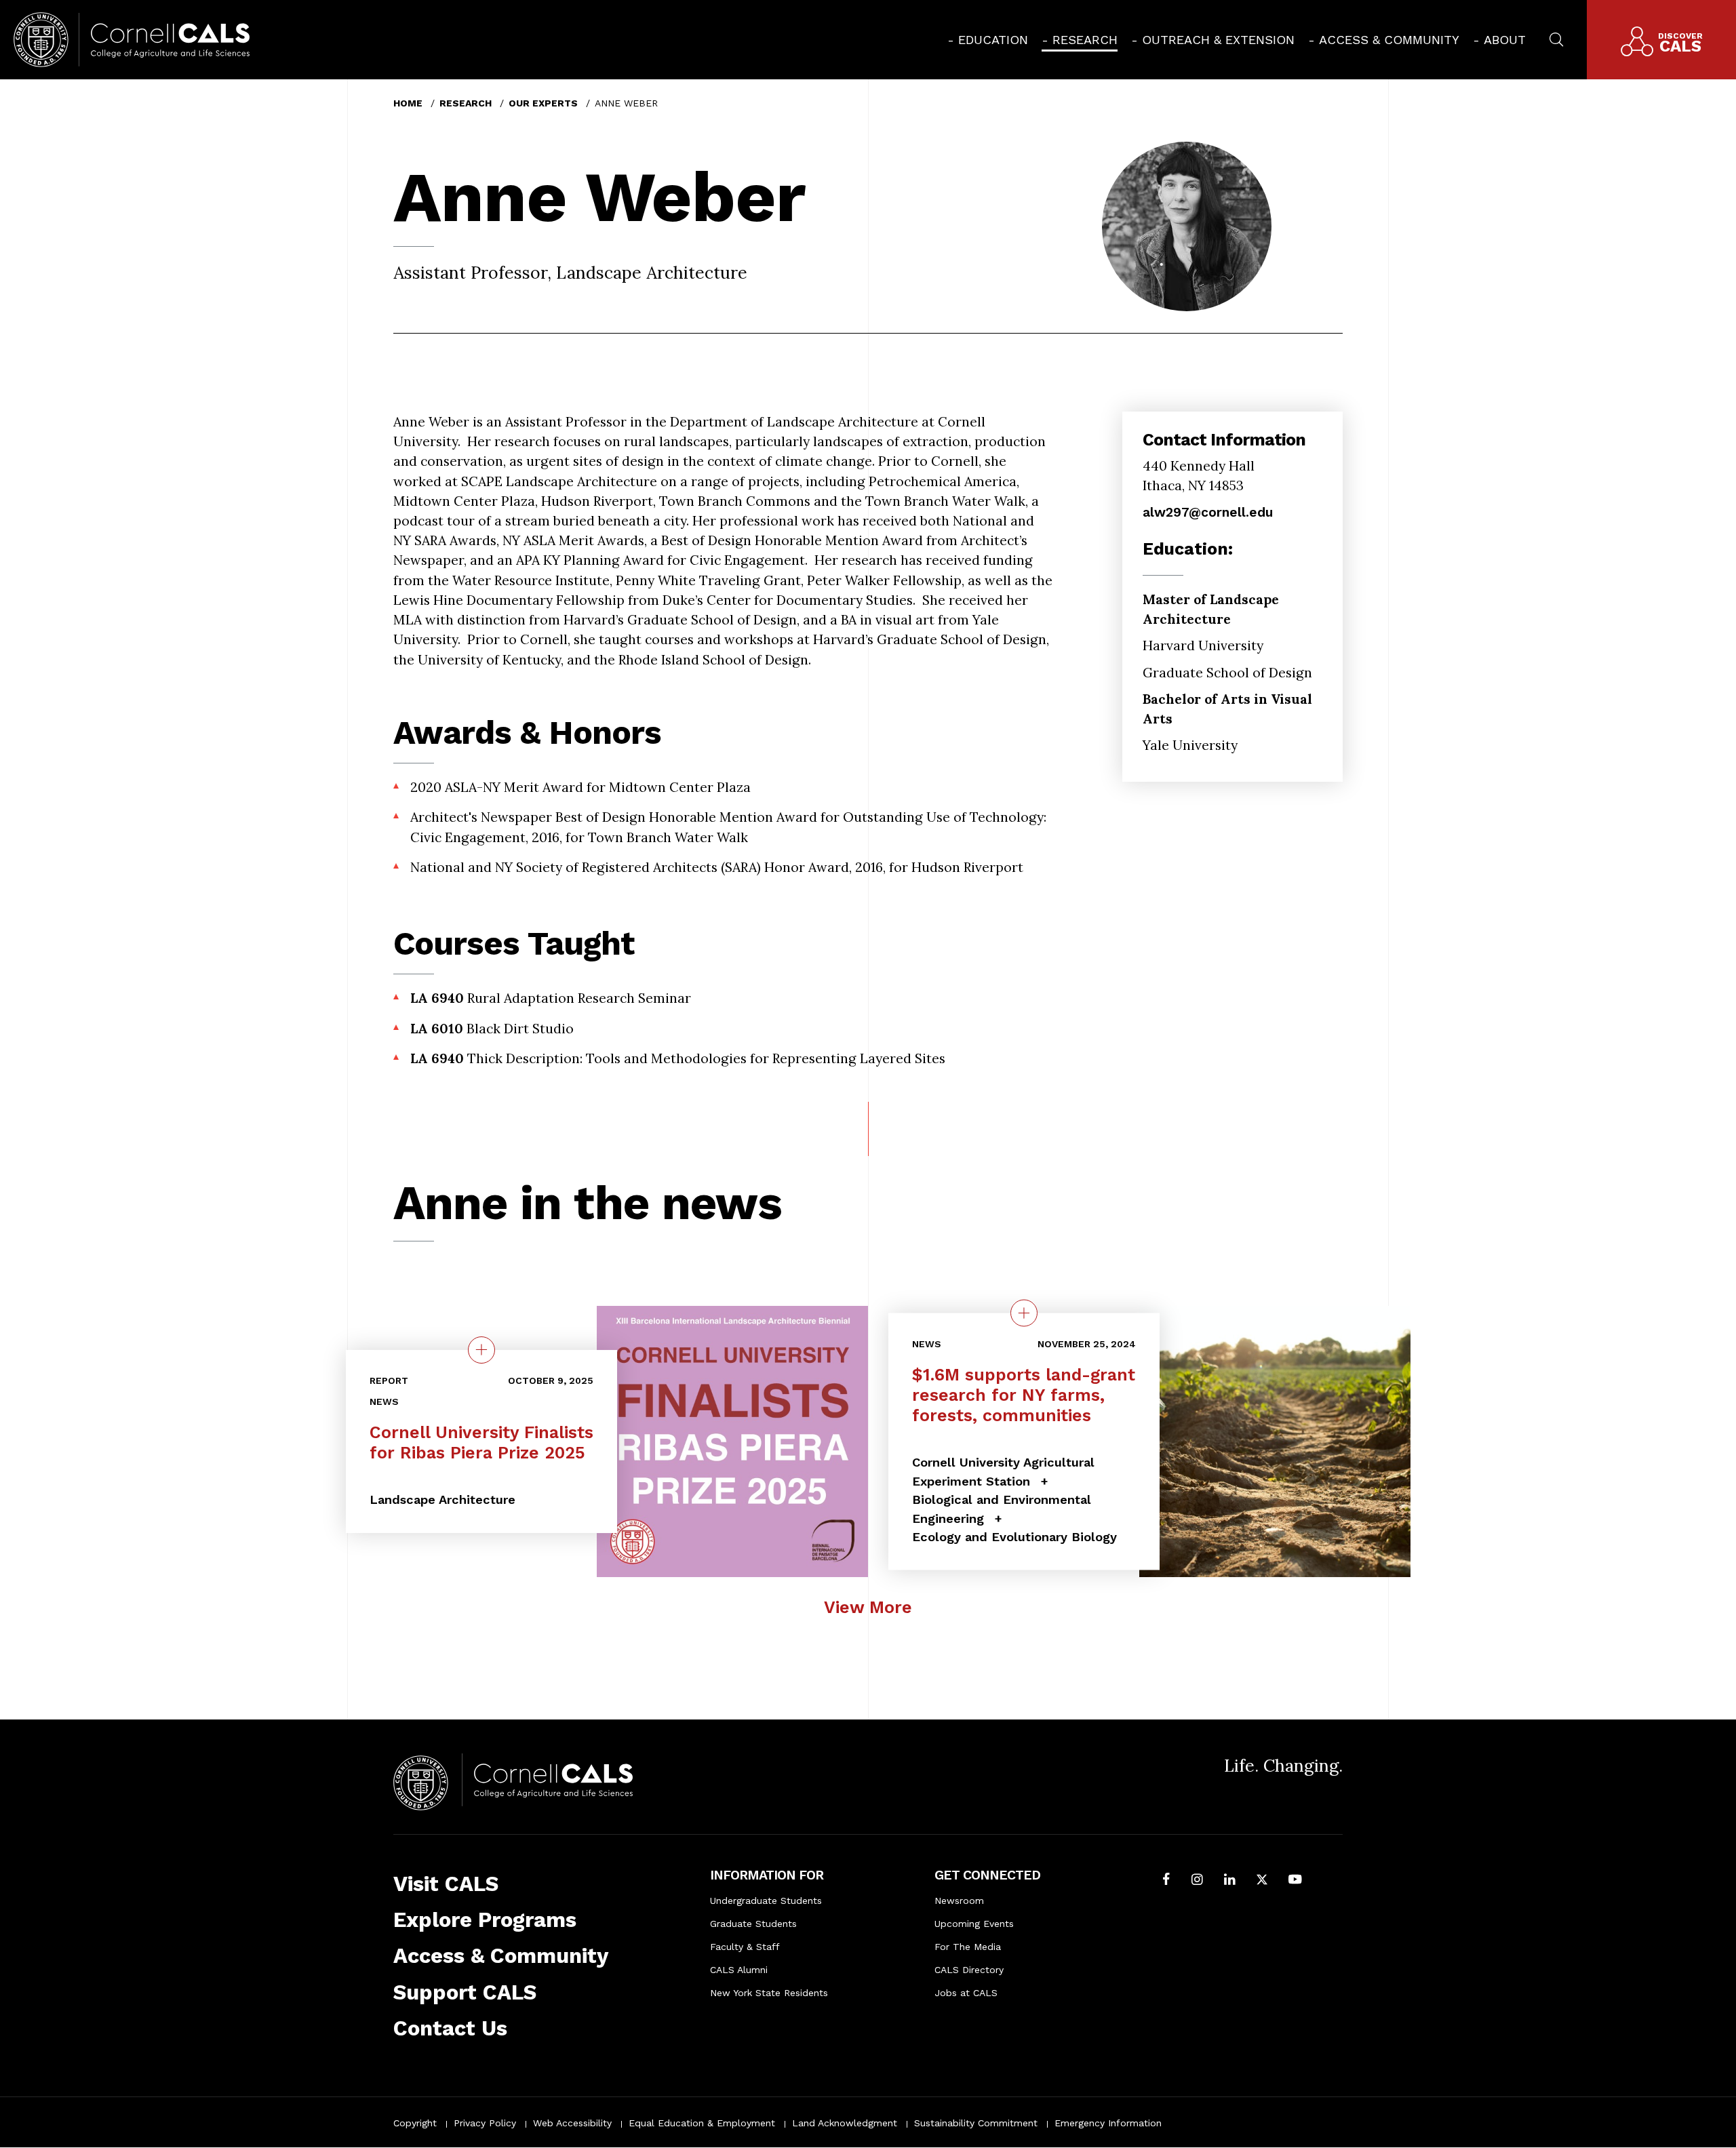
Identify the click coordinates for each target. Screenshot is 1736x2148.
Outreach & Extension (1218, 40)
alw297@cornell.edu (1208, 512)
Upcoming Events (974, 1924)
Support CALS (465, 1992)
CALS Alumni (739, 1970)
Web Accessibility (572, 2123)
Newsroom (959, 1901)
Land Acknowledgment (845, 2123)
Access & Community (1389, 40)
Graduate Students (753, 1924)
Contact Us (450, 2028)
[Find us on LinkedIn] (1230, 1881)
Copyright (415, 2123)
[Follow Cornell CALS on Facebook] (1166, 1881)
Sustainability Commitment (976, 2123)
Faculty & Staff (745, 1947)
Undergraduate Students (766, 1901)
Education (993, 40)
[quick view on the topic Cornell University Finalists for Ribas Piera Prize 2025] (481, 1350)
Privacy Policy (485, 2123)
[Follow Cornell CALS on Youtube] (1295, 1881)
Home (408, 103)
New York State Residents (769, 1993)
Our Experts (543, 103)
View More (868, 1607)
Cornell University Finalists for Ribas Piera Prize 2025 (481, 1443)
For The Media (968, 1947)
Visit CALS (446, 1884)
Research (1085, 40)
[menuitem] (988, 40)
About (1505, 40)
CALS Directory (969, 1970)
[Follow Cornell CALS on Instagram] (1197, 1881)
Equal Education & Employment (702, 2123)
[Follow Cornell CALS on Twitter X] (1262, 1881)
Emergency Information (1108, 2123)
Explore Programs (485, 1920)
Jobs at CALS (966, 1993)
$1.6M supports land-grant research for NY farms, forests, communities (1024, 1394)
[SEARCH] (1556, 38)
